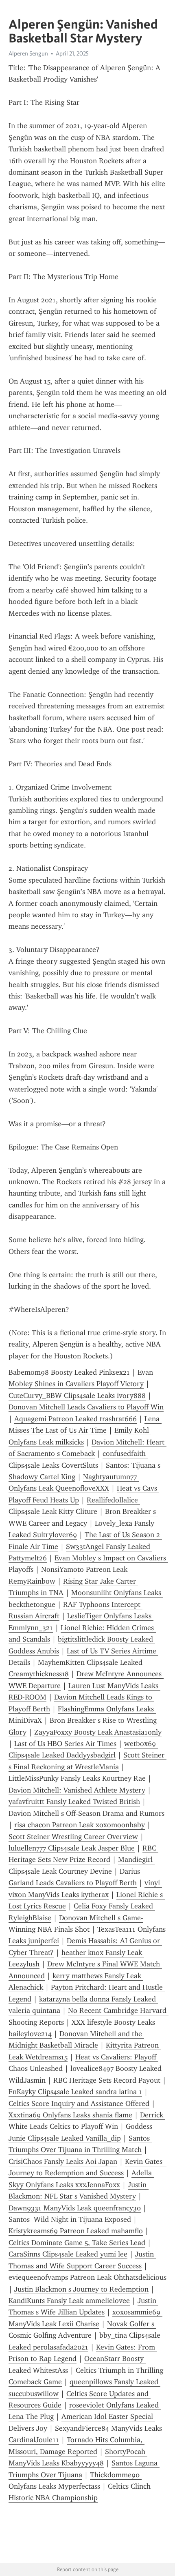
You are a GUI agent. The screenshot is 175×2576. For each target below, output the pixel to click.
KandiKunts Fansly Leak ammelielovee (69, 2301)
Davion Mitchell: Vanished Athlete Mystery (77, 1790)
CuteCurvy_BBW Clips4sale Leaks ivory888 (77, 1396)
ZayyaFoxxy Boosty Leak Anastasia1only (98, 1732)
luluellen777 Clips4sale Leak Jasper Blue (72, 1848)
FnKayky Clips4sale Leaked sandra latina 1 (75, 2092)
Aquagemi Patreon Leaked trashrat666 (75, 1419)
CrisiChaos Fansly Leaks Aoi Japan (63, 2161)
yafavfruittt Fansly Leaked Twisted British (74, 1802)
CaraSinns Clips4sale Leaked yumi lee (68, 2254)
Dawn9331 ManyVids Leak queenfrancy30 (75, 2208)
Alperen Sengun (28, 53)
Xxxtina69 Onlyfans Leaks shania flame (70, 2115)
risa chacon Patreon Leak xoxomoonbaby (80, 1825)
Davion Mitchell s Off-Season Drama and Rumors (86, 1813)
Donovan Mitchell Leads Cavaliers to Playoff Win (86, 1407)
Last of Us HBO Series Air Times (65, 1744)
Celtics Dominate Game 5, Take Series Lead (77, 2243)
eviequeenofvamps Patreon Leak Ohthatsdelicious (87, 2277)
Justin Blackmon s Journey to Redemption (81, 2289)
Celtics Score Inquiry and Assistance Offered (79, 2103)
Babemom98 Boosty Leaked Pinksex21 (69, 1372)
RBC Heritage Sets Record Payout (107, 2080)
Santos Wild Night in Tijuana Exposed (70, 2219)
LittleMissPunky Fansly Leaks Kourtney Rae (77, 1778)
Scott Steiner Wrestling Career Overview (73, 1837)
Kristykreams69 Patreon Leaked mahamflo (76, 2231)
